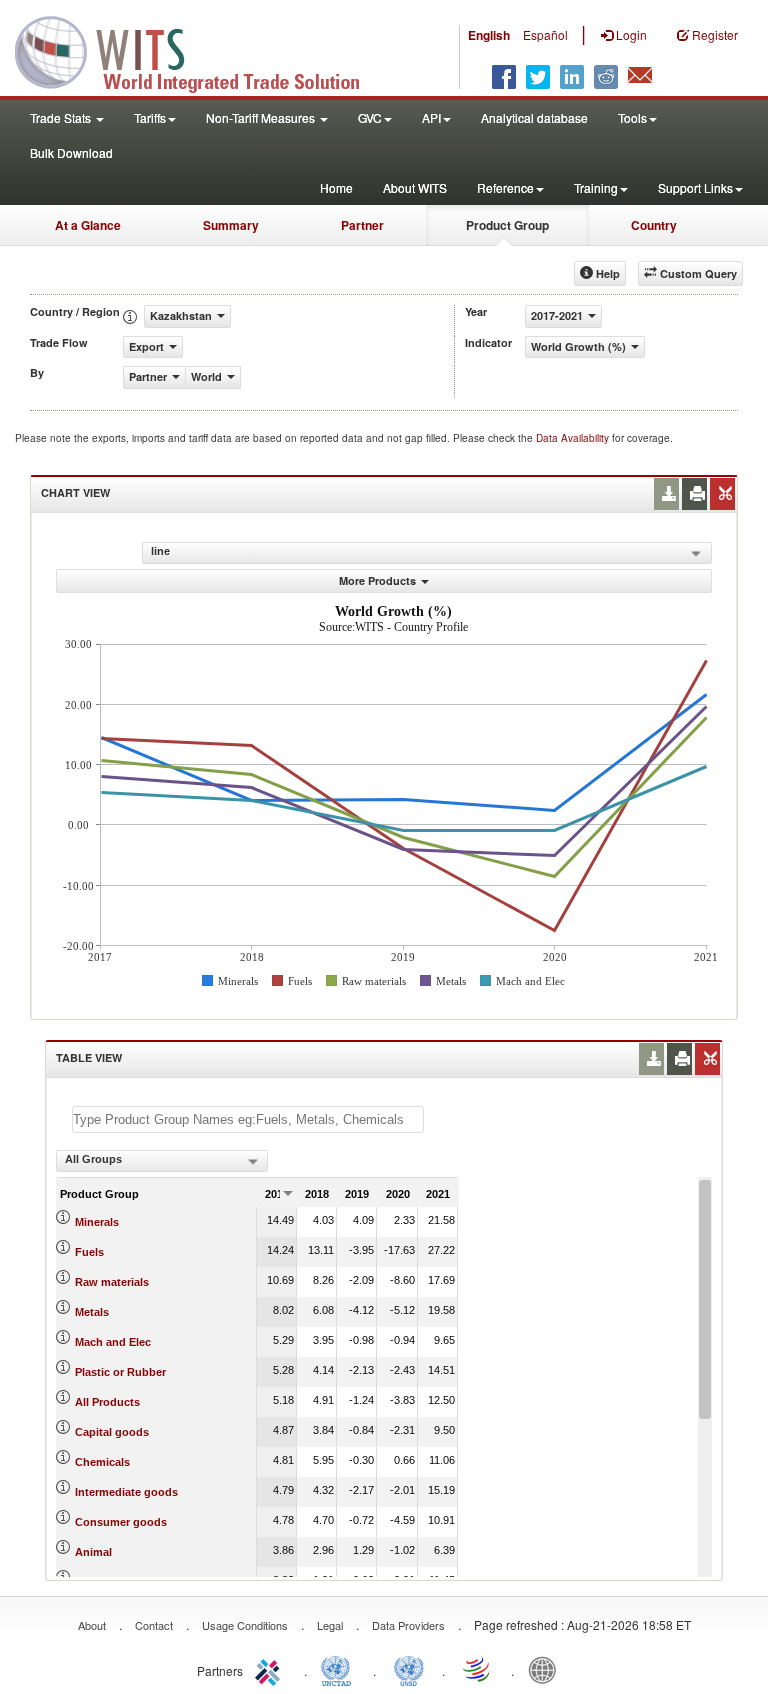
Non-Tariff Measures (262, 117)
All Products (107, 1402)
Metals (92, 1312)
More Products (377, 580)
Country (654, 225)
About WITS (415, 187)
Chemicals (102, 1462)
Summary (231, 225)
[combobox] (162, 1161)
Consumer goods (121, 1522)
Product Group (507, 225)
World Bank (547, 1669)
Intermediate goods (126, 1492)
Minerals (97, 1222)
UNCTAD (340, 1669)
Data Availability (574, 438)
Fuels (89, 1252)
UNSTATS (409, 1669)
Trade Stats (62, 117)
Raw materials (112, 1282)
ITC (271, 1669)
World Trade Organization (478, 1669)
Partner (362, 225)
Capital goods (112, 1432)
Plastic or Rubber (120, 1372)
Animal (93, 1552)
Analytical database (534, 117)
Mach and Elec (113, 1342)
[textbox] (248, 1119)
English (489, 35)
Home (336, 187)
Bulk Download (71, 152)
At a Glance (88, 225)
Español (545, 34)
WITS (200, 50)
